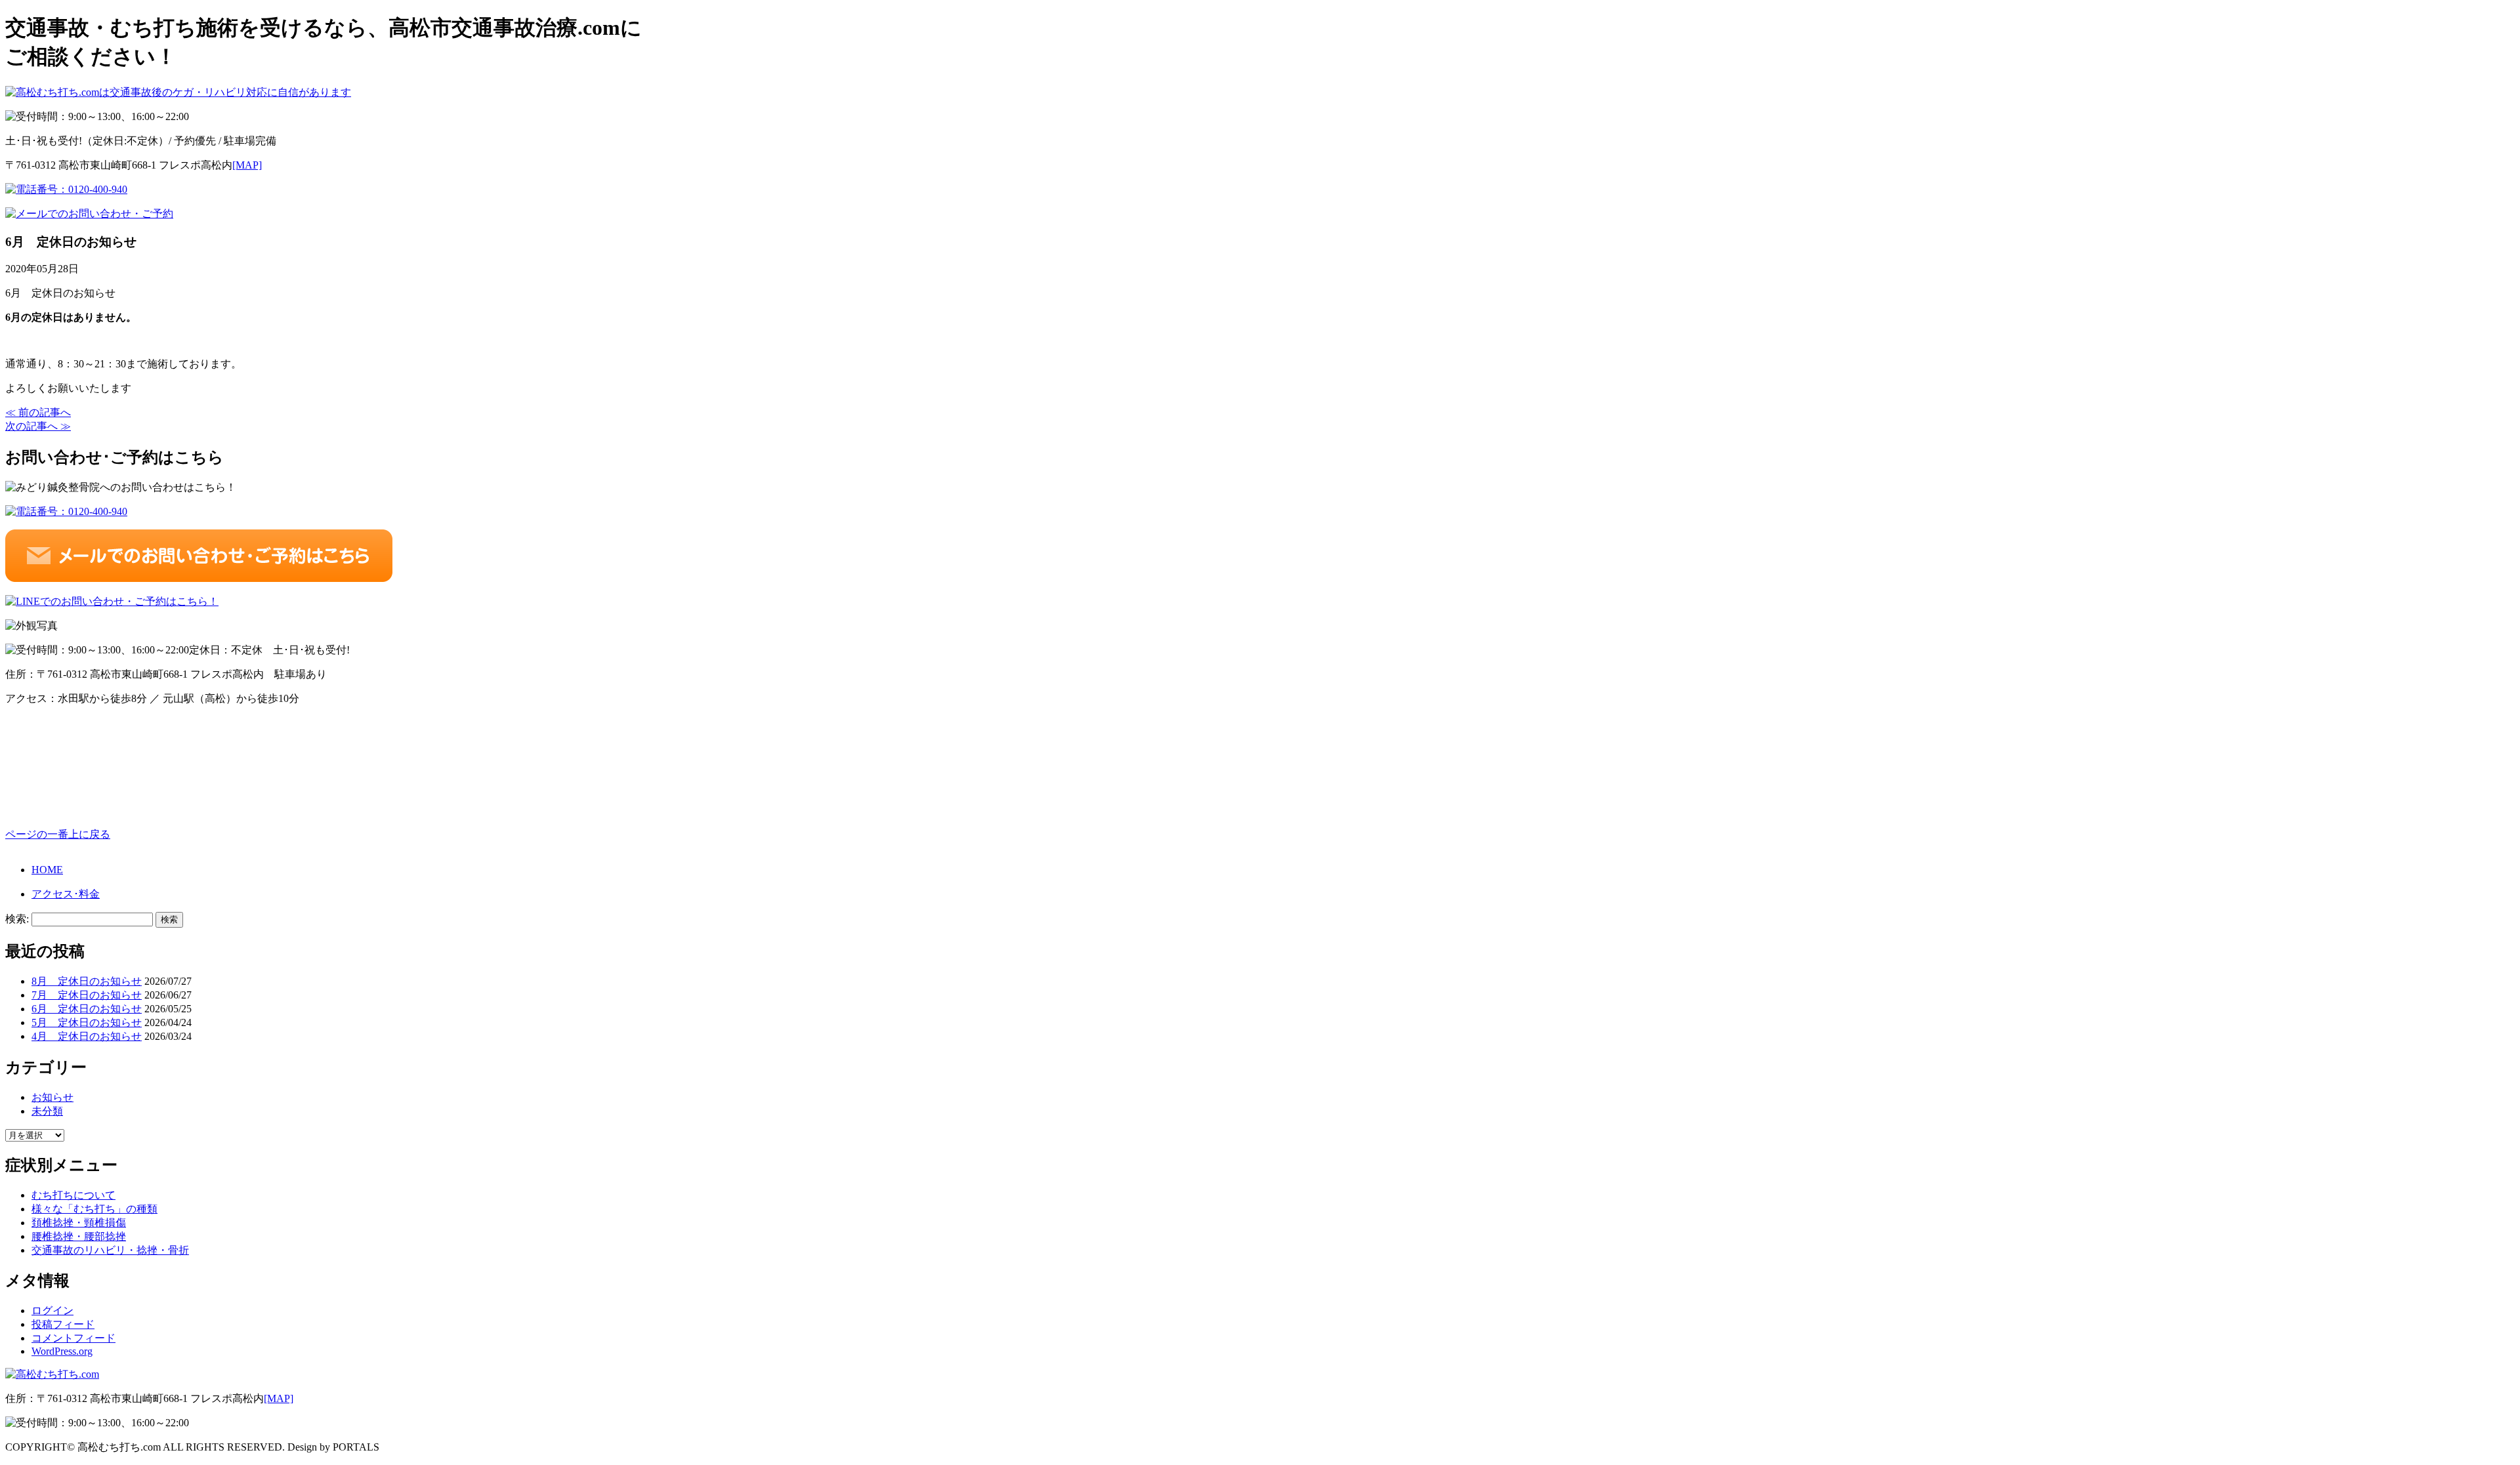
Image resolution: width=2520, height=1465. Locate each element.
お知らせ (52, 1097)
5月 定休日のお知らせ (87, 1022)
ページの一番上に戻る (58, 834)
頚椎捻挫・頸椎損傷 (79, 1223)
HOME (47, 870)
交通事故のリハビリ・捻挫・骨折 (110, 1250)
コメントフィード (73, 1338)
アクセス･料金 (66, 894)
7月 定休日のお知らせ (87, 995)
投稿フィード (63, 1324)
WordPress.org (62, 1351)
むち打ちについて (73, 1195)
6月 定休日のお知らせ (87, 1009)
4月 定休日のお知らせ (87, 1036)
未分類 (47, 1111)
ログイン (52, 1310)
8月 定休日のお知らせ (87, 981)
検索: (17, 919)
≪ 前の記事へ (38, 412)
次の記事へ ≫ (38, 426)
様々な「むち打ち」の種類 (94, 1209)
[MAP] (247, 165)
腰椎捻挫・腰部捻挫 (79, 1236)
